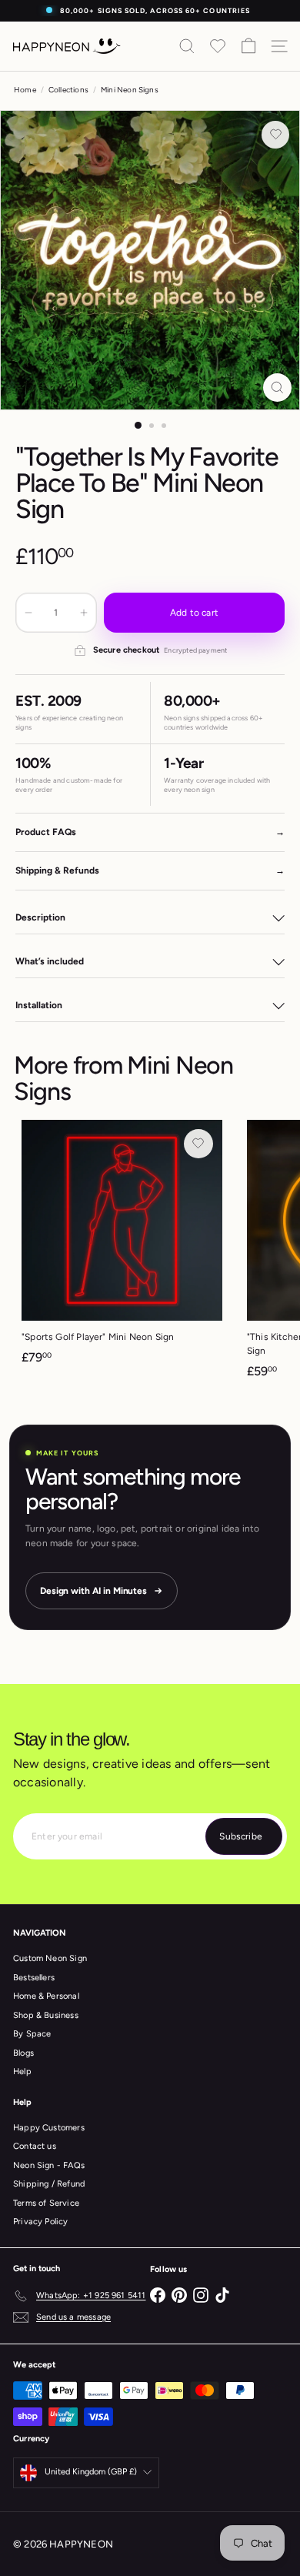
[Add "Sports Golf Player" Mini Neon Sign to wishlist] (198, 1144)
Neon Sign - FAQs (49, 2165)
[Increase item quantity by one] (84, 613)
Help (22, 2071)
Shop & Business (46, 2015)
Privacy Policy (41, 2222)
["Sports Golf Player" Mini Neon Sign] (122, 1247)
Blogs (23, 2053)
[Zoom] (277, 388)
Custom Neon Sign (50, 1958)
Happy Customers (49, 2128)
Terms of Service (46, 2203)
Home (25, 90)
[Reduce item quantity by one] (28, 613)
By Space (32, 2034)
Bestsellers (34, 1978)
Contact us (35, 2146)
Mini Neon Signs (130, 90)
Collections (68, 90)
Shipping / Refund (49, 2184)
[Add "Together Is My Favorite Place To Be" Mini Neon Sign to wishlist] (275, 135)
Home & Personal (46, 1996)
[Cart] (248, 46)
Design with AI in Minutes (93, 1591)
